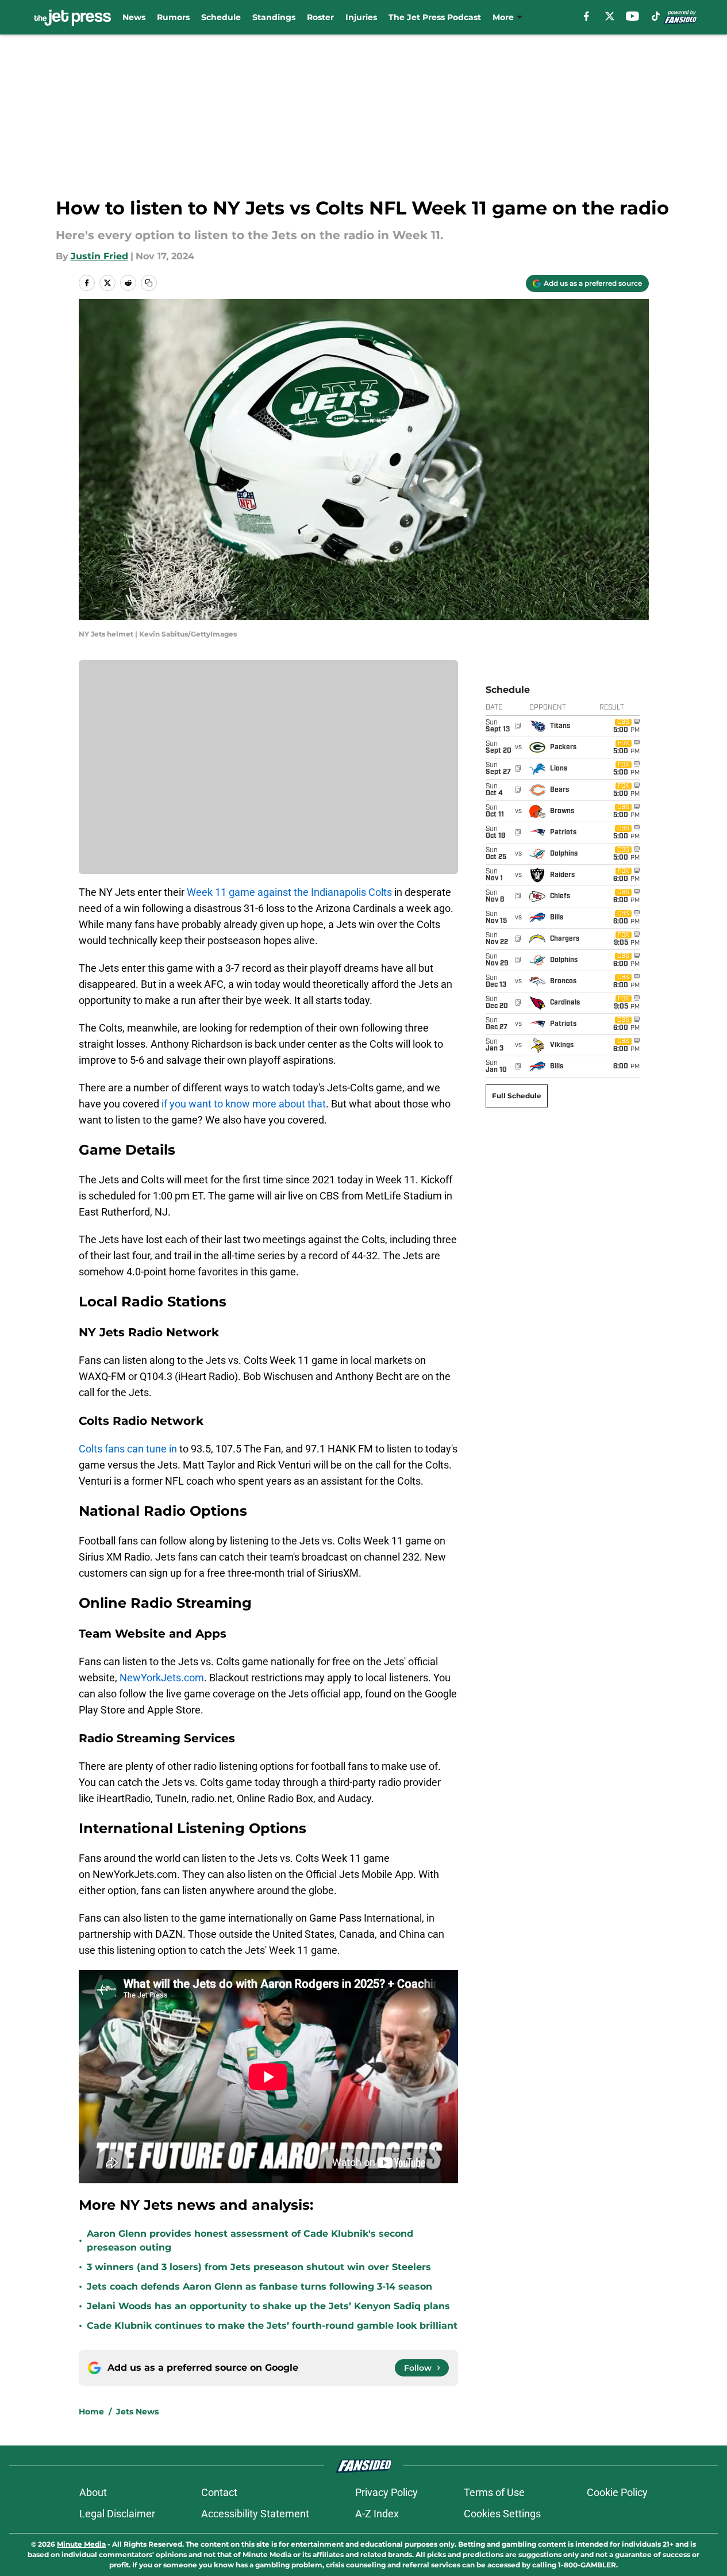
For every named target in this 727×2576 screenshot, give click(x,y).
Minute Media (81, 2544)
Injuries (361, 17)
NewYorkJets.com (162, 1678)
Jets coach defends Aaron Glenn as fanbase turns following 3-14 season (259, 2286)
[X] (610, 16)
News (134, 17)
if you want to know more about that (244, 1104)
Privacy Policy (386, 2492)
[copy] (149, 283)
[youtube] (632, 16)
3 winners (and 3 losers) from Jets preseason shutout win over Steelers (259, 2267)
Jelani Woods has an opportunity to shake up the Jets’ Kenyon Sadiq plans (268, 2306)
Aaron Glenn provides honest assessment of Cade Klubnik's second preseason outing (250, 2240)
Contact (219, 2492)
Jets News (137, 2412)
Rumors (173, 17)
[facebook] (586, 16)
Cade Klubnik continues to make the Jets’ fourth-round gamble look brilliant (272, 2326)
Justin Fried (99, 256)
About (93, 2492)
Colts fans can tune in (128, 1449)
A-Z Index (377, 2514)
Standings (274, 17)
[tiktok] (656, 16)
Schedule (221, 17)
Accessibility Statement (255, 2514)
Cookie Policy (617, 2492)
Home (91, 2412)
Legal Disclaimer (117, 2514)
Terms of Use (494, 2492)
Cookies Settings (502, 2514)
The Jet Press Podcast (435, 17)
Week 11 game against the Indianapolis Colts (289, 892)
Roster (320, 17)
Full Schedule (517, 1096)
